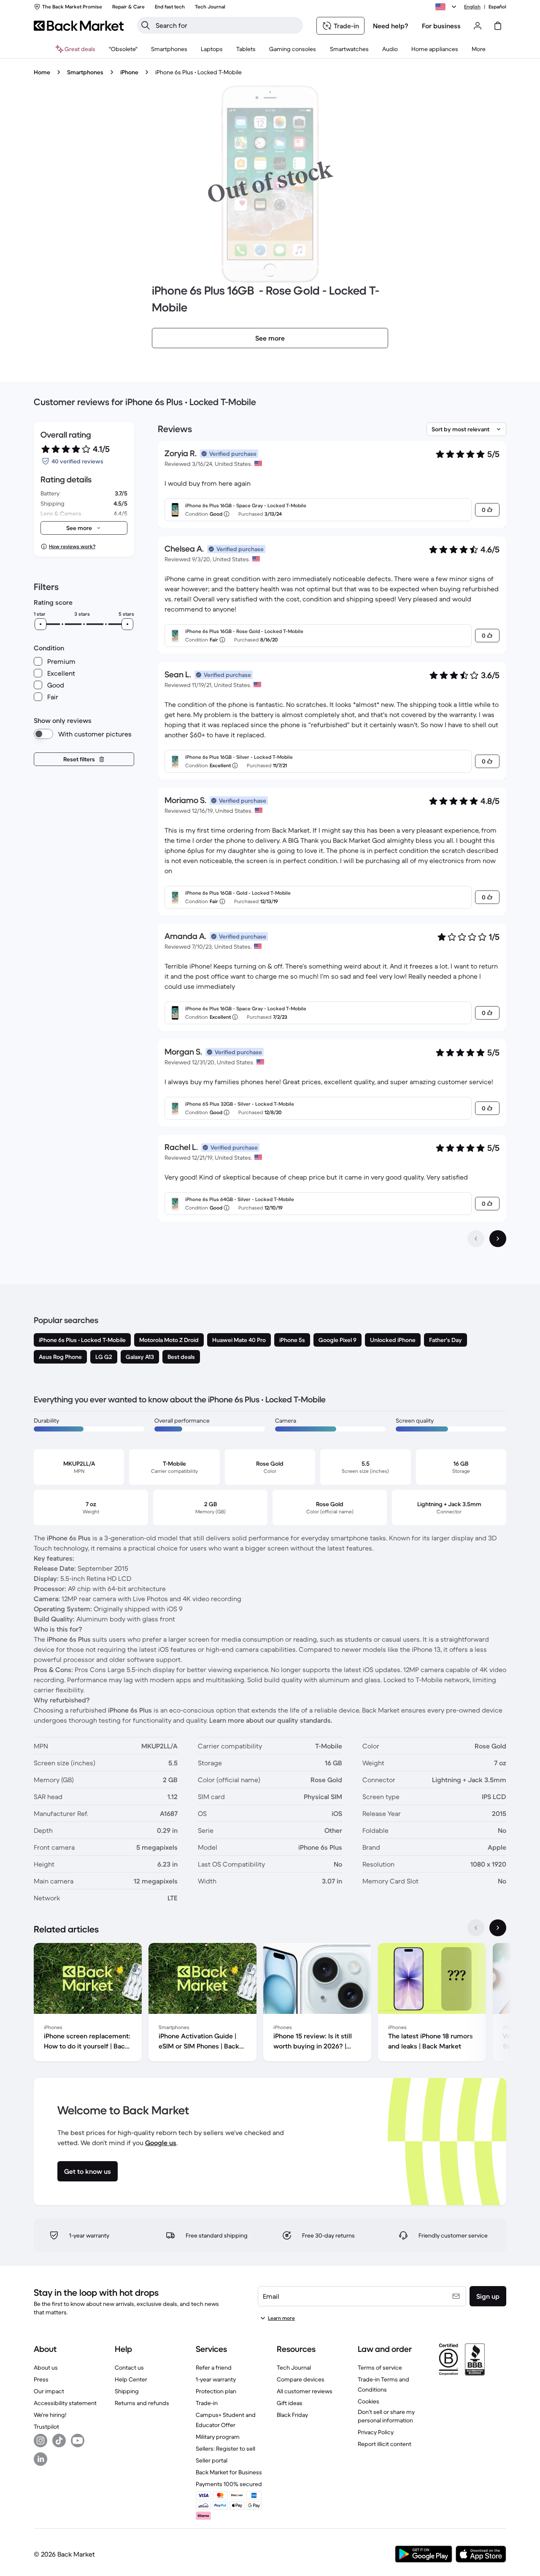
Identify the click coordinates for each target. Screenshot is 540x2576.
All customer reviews (305, 2391)
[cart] (498, 26)
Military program (218, 2437)
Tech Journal (294, 2368)
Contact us (129, 2368)
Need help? (391, 26)
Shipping (127, 2391)
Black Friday (292, 2415)
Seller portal (212, 2460)
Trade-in (207, 2403)
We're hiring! (50, 2415)
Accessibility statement (65, 2403)
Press (41, 2379)
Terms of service (380, 2368)
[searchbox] (227, 25)
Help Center (131, 2379)
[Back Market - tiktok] (59, 2441)
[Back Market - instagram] (40, 2441)
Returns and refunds (142, 2403)
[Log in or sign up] (478, 26)
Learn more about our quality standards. (271, 1720)
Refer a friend (214, 2368)
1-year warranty (216, 2379)
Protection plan (216, 2391)
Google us (161, 2143)
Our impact (49, 2391)
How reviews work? (72, 546)
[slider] (40, 624)
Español (497, 7)
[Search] (146, 25)
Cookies (369, 2401)
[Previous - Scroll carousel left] (476, 1928)
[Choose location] (447, 7)
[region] (270, 2004)
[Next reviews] (498, 1239)
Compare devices (301, 2379)
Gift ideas (290, 2403)
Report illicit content (385, 2444)
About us (46, 2368)
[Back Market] (79, 26)
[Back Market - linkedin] (40, 2459)
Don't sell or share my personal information (386, 2416)
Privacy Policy (376, 2432)
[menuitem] (169, 49)
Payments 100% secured (229, 2484)
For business (441, 26)
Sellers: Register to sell (225, 2449)
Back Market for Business (229, 2472)
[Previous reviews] (476, 1239)
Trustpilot (46, 2427)
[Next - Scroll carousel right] (498, 1928)
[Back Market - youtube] (78, 2441)
